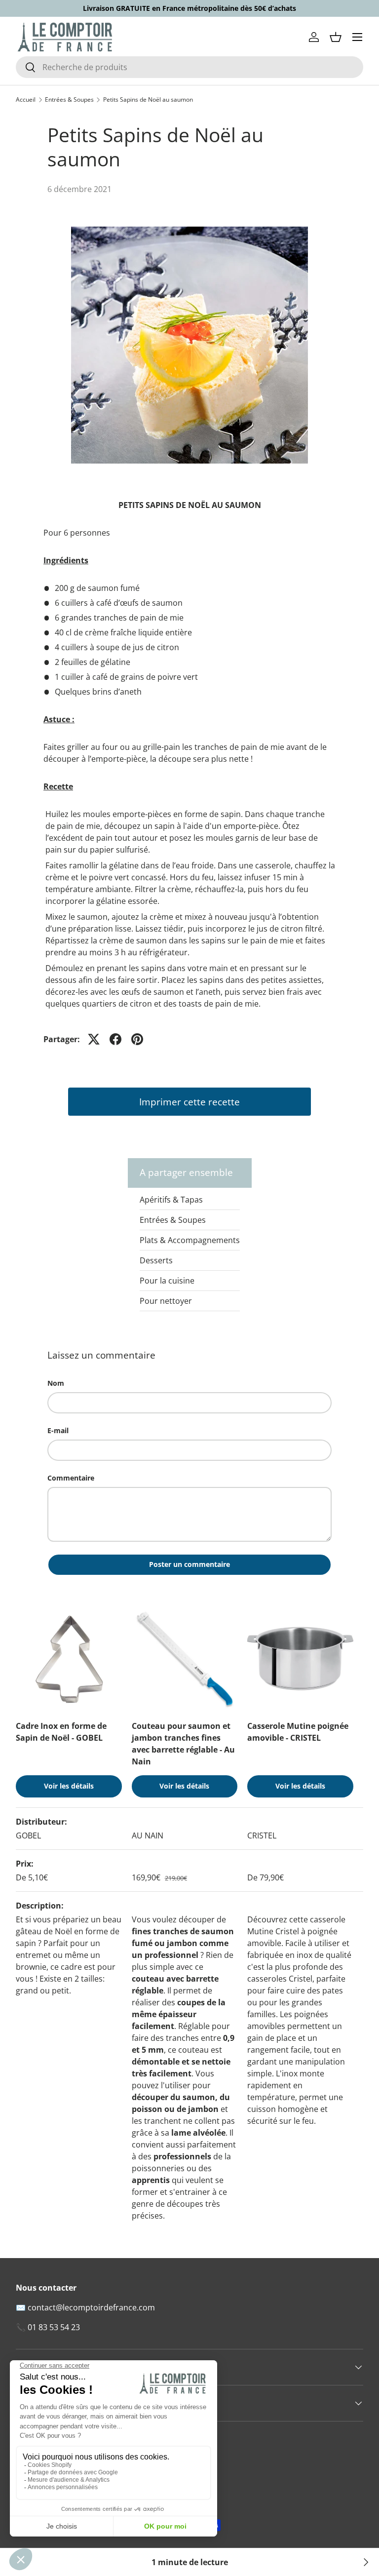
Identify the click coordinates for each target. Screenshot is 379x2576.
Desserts (156, 1260)
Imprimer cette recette (189, 1102)
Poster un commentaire (189, 1564)
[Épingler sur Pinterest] (137, 1039)
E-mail (58, 1430)
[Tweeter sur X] (94, 1039)
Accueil (26, 100)
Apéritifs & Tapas (171, 1200)
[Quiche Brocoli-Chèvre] (365, 2562)
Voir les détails (69, 1786)
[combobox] (189, 67)
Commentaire (71, 1478)
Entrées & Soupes (69, 100)
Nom (56, 1383)
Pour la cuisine (167, 1281)
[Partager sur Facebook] (115, 1039)
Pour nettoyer (166, 1301)
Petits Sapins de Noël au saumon (148, 100)
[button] (336, 37)
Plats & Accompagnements (190, 1240)
